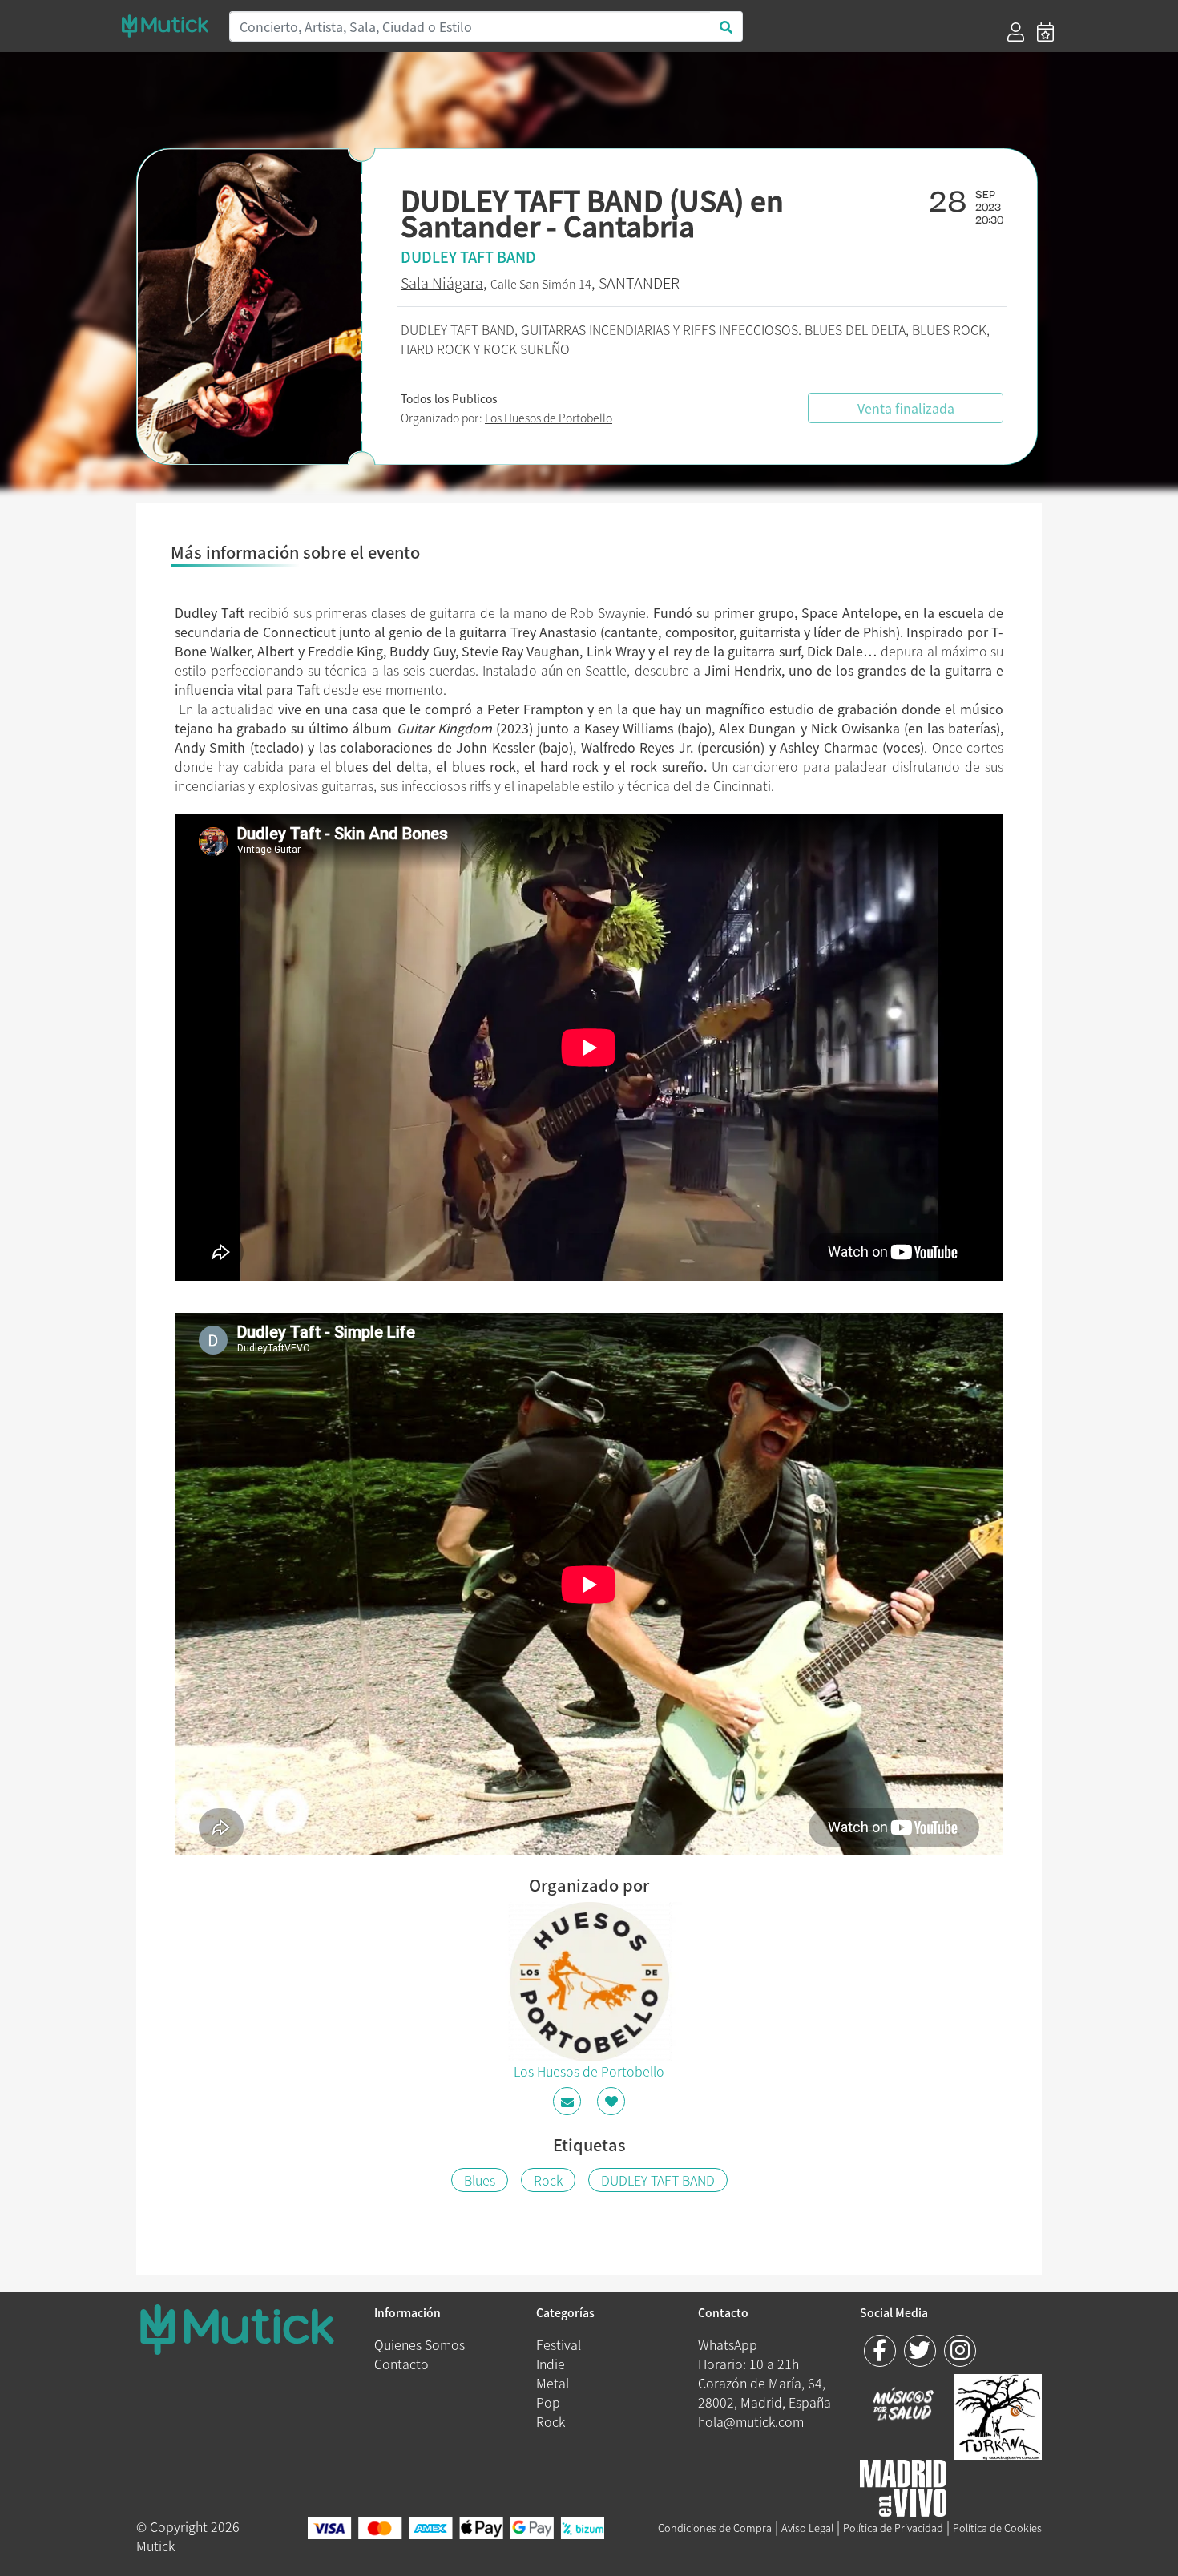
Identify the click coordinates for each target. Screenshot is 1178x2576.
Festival (559, 2344)
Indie (551, 2364)
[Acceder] (1016, 32)
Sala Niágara (442, 283)
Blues (480, 2180)
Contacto (401, 2364)
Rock (548, 2180)
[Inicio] (165, 26)
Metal (553, 2383)
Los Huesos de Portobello (549, 418)
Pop (548, 2402)
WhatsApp (728, 2344)
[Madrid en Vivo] (998, 2414)
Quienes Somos (420, 2344)
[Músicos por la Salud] (904, 2405)
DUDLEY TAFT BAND (658, 2180)
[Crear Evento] (1045, 32)
